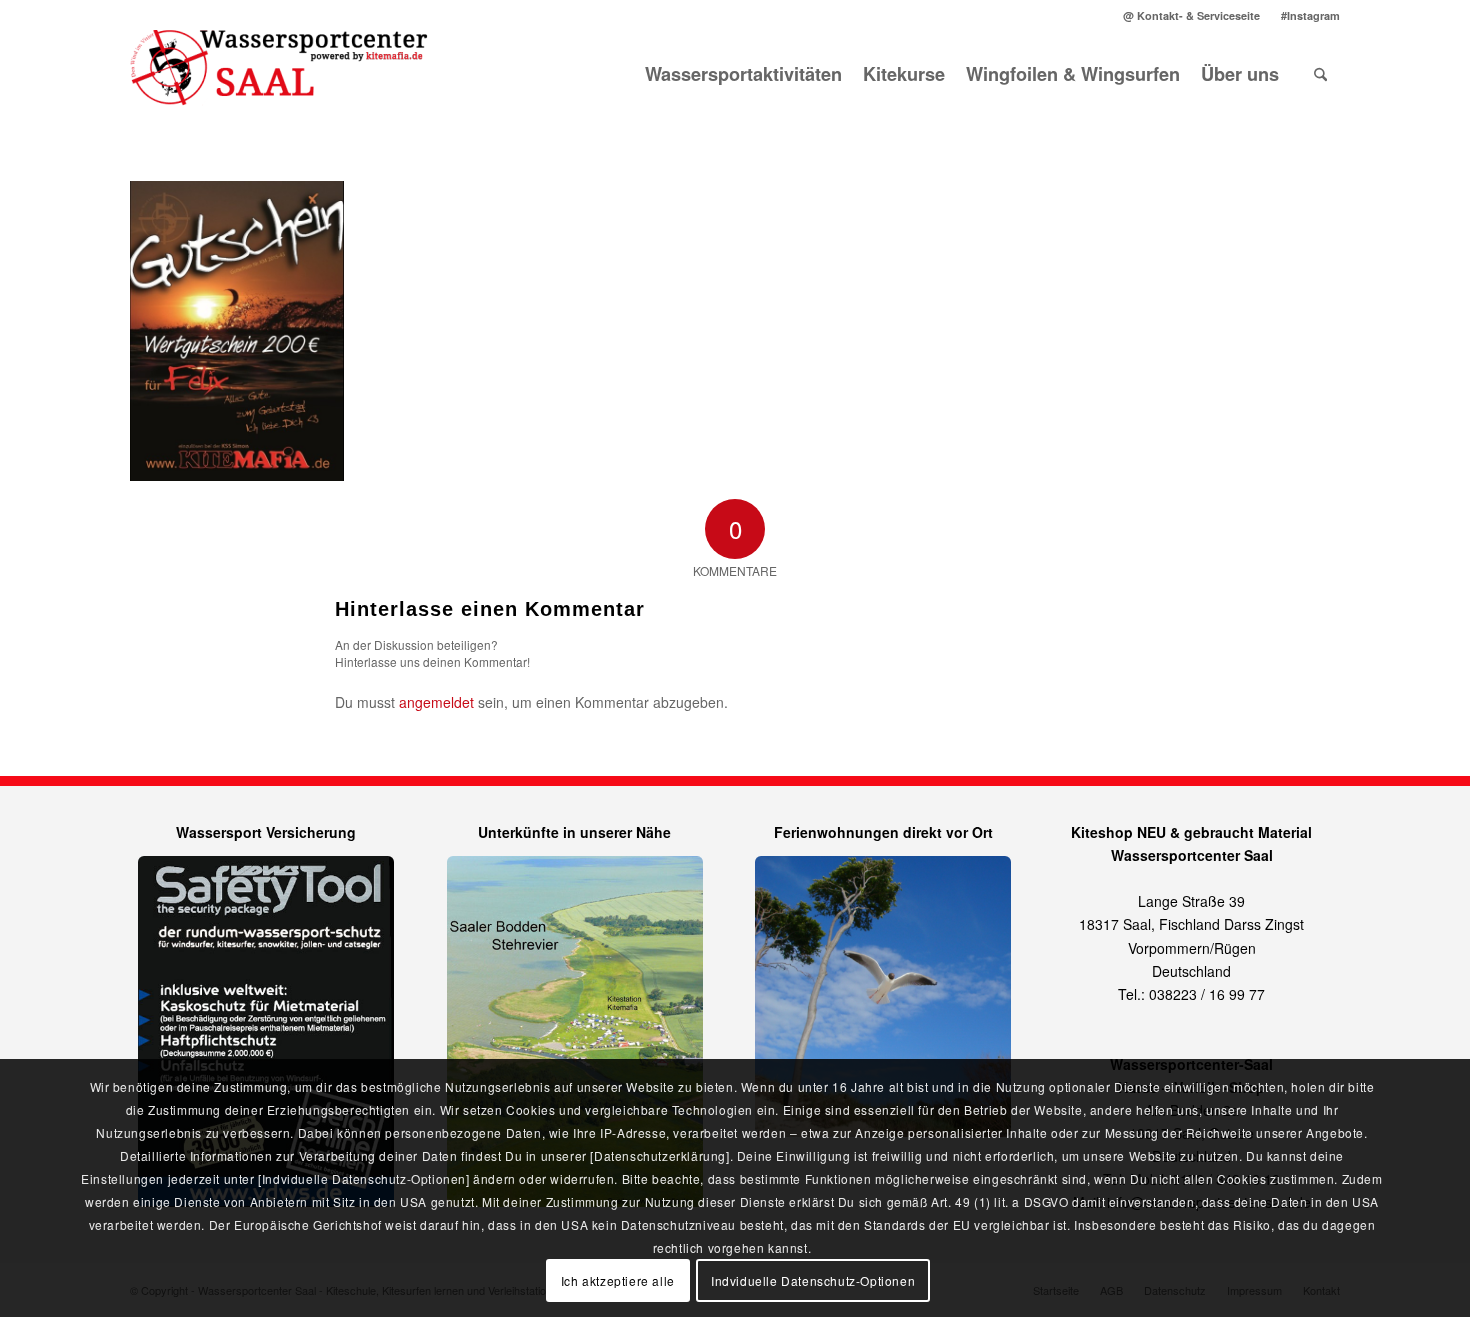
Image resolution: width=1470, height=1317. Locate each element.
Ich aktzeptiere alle (618, 1279)
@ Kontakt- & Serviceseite (1191, 15)
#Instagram (1310, 15)
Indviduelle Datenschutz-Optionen (813, 1279)
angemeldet (436, 702)
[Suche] (1320, 74)
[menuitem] (1192, 15)
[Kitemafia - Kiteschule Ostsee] (280, 74)
